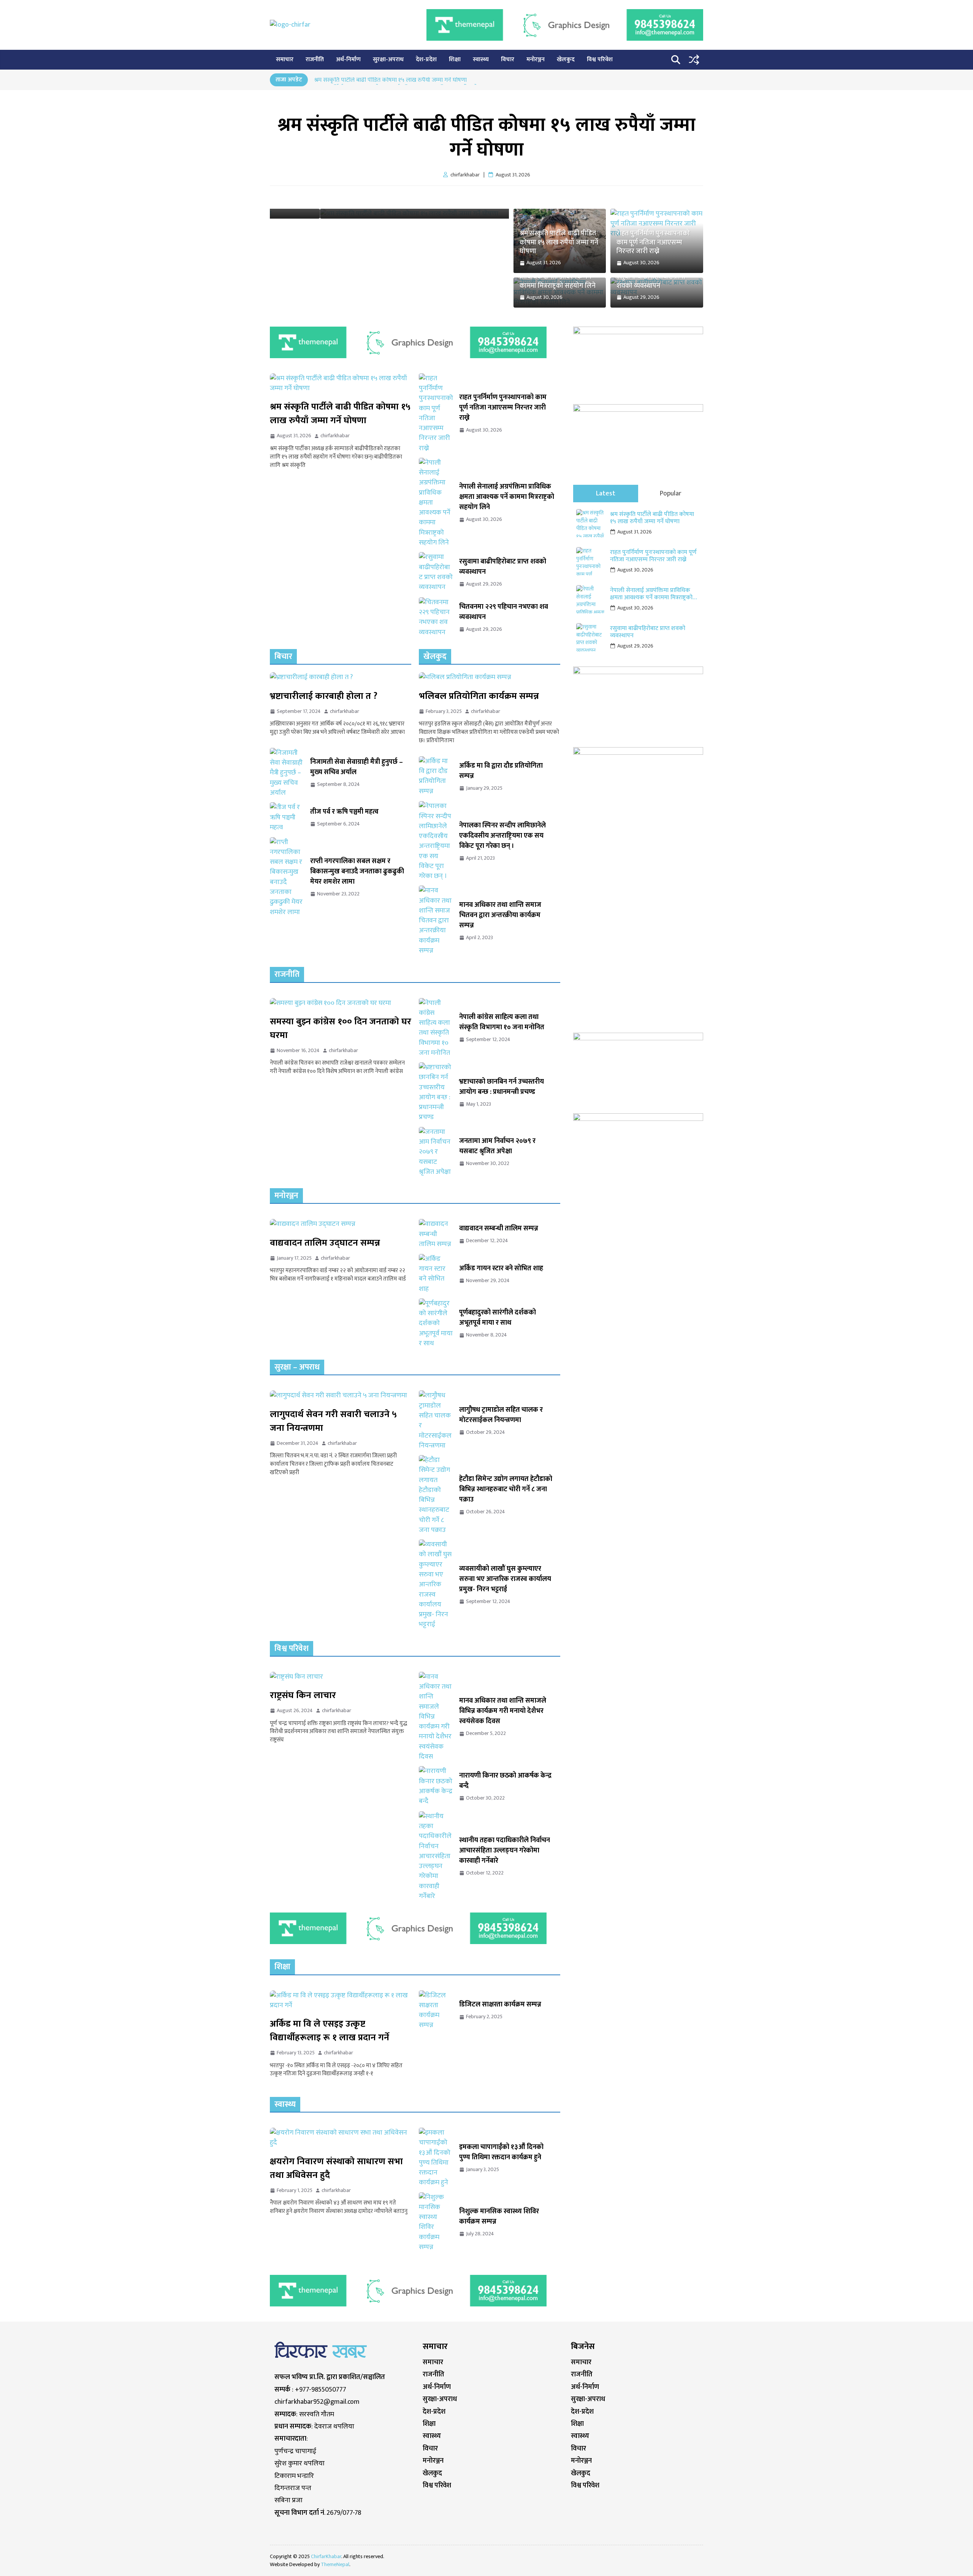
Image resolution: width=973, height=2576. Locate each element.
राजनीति (315, 60)
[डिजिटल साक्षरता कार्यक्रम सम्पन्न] (436, 2010)
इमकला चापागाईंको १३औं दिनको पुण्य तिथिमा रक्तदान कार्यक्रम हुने (501, 2152)
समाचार (285, 60)
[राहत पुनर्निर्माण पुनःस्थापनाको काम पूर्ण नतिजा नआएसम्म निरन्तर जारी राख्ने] (436, 413)
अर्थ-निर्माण (348, 60)
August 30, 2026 (635, 570)
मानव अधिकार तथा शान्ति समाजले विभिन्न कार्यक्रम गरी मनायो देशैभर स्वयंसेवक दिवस (503, 1711)
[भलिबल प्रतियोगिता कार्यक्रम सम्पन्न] (490, 677)
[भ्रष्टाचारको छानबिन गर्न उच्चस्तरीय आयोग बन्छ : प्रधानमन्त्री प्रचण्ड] (436, 1092)
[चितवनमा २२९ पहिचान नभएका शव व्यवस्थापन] (436, 617)
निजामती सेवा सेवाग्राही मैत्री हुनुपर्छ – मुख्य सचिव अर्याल (357, 767)
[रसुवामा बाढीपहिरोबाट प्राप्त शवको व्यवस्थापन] (436, 572)
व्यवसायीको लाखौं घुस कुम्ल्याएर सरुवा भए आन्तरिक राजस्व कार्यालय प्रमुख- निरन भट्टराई (505, 1579)
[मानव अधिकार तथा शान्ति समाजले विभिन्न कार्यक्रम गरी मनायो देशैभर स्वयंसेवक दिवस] (436, 1717)
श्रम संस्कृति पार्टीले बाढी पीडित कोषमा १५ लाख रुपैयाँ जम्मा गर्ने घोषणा (391, 81)
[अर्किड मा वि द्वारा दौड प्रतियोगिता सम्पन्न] (436, 776)
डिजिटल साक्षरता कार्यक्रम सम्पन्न (500, 2005)
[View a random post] (694, 60)
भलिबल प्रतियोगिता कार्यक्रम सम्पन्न (479, 696)
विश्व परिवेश (600, 60)
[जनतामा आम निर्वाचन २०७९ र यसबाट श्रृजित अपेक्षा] (436, 1152)
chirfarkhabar (335, 436)
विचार (508, 60)
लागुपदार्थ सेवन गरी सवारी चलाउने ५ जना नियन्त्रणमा (333, 1421)
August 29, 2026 (635, 646)
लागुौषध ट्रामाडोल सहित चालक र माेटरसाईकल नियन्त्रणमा (501, 1415)
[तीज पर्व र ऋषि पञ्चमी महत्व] (287, 817)
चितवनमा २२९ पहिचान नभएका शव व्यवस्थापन (504, 612)
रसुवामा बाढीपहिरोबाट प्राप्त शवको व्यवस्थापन (651, 282)
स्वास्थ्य (481, 60)
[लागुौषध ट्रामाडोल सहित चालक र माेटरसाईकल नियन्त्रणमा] (436, 1421)
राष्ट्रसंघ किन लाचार (303, 1695)
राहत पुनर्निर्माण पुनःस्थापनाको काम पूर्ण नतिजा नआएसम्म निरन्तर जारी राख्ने (653, 243)
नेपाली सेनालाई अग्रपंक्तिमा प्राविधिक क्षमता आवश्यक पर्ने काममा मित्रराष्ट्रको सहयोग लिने (558, 277)
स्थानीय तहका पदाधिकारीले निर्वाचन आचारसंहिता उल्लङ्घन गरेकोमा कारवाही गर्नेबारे (505, 1851)
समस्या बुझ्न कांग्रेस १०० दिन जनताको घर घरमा (341, 1028)
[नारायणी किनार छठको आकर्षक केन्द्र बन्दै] (436, 1786)
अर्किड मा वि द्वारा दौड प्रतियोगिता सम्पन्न (501, 771)
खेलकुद (566, 60)
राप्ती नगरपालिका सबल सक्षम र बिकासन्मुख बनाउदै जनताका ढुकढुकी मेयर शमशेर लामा (357, 872)
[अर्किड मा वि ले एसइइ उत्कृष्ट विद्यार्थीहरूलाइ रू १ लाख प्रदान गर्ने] (341, 2001)
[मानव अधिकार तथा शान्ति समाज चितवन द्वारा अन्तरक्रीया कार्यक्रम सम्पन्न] (436, 921)
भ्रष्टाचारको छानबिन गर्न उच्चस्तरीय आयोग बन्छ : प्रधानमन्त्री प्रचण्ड (502, 1087)
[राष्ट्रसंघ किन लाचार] (341, 1677)
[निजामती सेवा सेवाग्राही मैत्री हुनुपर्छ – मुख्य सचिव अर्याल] (287, 773)
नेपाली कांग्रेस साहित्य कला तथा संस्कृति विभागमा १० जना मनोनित (502, 1022)
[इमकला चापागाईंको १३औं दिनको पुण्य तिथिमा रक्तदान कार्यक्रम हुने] (436, 2158)
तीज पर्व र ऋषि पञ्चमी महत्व (344, 812)
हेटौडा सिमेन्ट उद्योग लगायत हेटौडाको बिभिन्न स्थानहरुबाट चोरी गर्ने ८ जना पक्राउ (506, 1490)
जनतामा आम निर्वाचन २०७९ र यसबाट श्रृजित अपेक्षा (497, 1146)
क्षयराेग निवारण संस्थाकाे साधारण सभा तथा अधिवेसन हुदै (336, 2168)
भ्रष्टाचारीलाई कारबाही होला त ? (324, 696)
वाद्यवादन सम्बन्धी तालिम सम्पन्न (499, 1229)
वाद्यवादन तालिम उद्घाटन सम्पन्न (325, 1243)
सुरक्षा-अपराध (388, 60)
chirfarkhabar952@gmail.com (317, 2402)
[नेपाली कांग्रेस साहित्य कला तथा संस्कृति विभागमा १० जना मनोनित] (436, 1028)
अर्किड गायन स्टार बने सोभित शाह (501, 1269)
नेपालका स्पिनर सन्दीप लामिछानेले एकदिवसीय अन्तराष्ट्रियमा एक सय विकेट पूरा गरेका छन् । (502, 836)
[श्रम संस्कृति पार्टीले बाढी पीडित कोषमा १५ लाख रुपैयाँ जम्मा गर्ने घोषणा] (341, 383)
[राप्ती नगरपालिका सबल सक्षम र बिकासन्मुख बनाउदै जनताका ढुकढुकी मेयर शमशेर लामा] (287, 877)
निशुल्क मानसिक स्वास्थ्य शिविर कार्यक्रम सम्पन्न (499, 2217)
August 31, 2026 (635, 532)
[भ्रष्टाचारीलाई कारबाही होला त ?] (341, 677)
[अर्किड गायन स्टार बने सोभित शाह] (436, 1274)
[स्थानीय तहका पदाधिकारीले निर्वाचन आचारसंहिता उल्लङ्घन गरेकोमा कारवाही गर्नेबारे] (436, 1856)
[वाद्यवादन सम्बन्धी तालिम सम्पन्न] (436, 1234)
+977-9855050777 (321, 2390)
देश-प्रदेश (426, 60)
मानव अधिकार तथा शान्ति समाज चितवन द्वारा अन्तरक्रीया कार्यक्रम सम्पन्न (500, 915)
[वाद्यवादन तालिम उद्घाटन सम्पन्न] (341, 1224)
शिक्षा (455, 60)
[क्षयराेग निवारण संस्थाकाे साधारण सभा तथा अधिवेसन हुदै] (341, 2138)
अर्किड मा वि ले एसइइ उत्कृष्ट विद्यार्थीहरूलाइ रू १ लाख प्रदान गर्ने (330, 2031)
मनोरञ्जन (536, 60)
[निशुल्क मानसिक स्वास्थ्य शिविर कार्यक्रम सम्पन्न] (436, 2222)
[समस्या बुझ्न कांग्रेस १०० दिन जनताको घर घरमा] (341, 1003)
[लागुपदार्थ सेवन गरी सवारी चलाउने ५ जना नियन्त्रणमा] (341, 1395)
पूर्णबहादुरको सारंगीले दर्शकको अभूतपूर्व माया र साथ (498, 1318)
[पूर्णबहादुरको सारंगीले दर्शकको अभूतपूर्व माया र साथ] (436, 1323)
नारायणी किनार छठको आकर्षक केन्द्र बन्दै (505, 1781)
